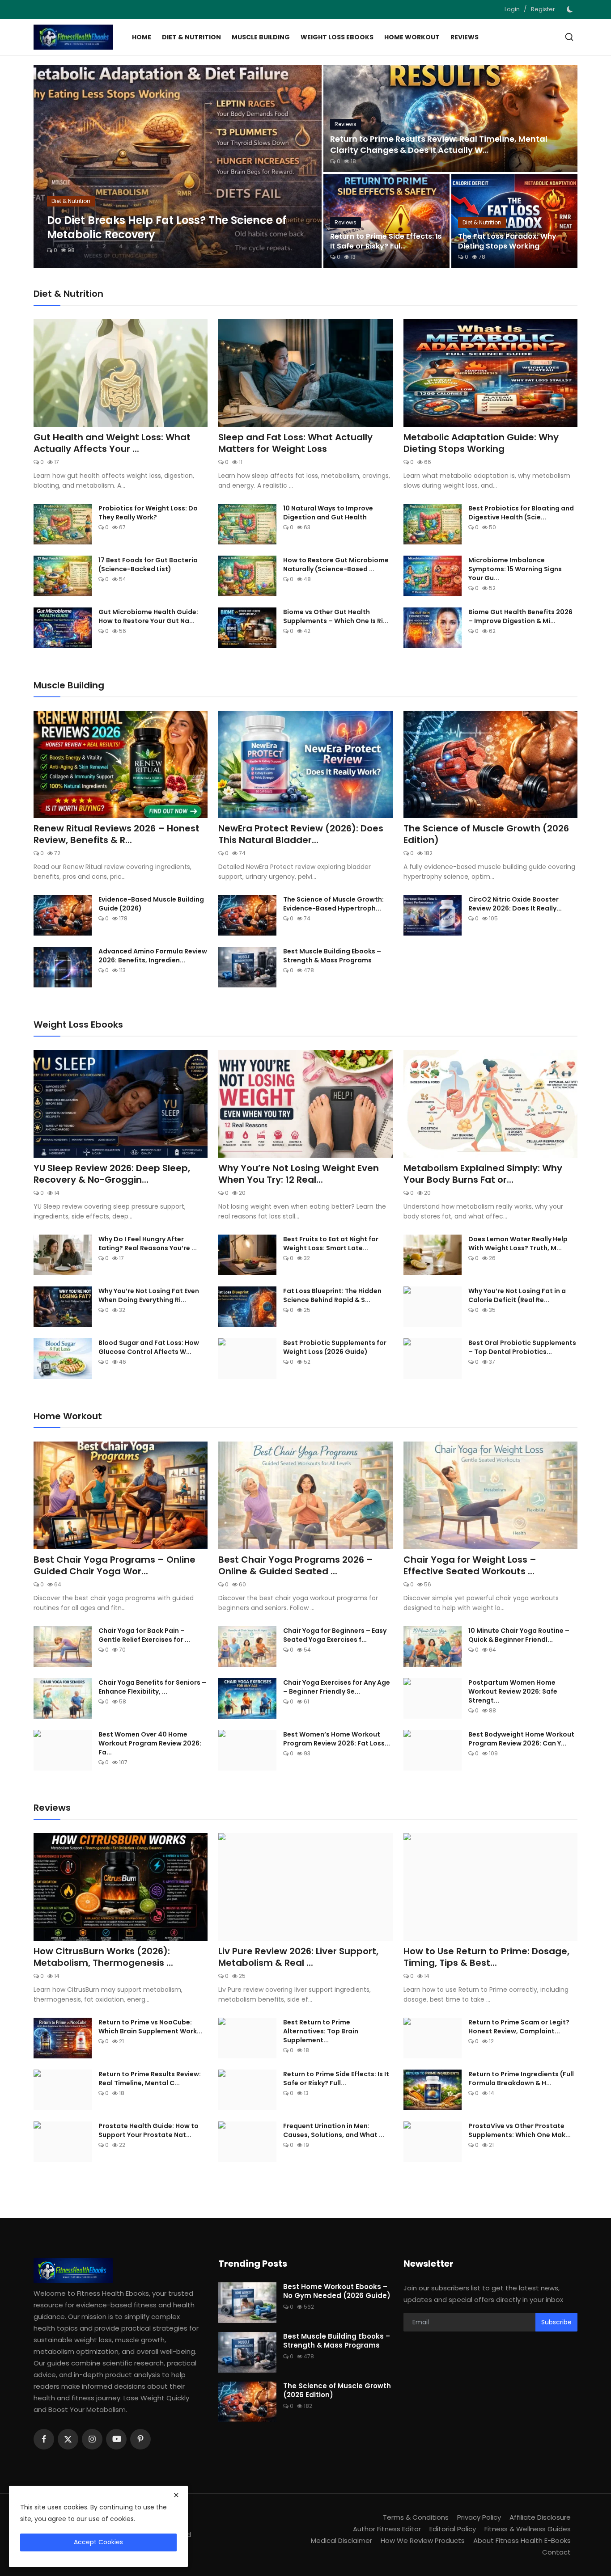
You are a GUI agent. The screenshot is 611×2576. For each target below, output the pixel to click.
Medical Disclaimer (342, 2540)
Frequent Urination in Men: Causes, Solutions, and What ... (334, 2130)
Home (142, 37)
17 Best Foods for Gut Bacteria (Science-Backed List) (148, 565)
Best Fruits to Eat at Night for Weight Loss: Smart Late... (331, 1244)
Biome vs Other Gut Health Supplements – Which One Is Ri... (336, 616)
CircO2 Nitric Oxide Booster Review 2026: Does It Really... (515, 904)
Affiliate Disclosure (540, 2517)
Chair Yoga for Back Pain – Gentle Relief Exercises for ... (144, 1635)
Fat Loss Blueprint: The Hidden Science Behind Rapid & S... (332, 1295)
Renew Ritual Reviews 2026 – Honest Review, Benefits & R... (117, 834)
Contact (556, 2552)
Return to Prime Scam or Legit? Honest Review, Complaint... (519, 2027)
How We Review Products (423, 2540)
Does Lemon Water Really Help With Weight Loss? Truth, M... (518, 1244)
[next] (307, 166)
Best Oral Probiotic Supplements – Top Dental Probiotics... (522, 1347)
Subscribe (556, 2322)
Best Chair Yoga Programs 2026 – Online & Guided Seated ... (296, 1565)
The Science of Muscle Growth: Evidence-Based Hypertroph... (333, 904)
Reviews (465, 37)
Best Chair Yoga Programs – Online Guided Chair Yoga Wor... (115, 1565)
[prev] (48, 166)
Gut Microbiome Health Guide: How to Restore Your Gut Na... (148, 616)
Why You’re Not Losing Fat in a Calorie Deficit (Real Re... (517, 1295)
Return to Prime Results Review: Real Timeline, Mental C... (150, 2079)
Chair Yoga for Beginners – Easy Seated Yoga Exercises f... (335, 1635)
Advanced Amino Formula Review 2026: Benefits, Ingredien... (153, 956)
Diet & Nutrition (191, 37)
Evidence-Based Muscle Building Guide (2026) (151, 904)
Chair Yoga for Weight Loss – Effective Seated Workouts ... (470, 1565)
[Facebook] (44, 2439)
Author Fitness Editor (387, 2529)
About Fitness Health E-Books (522, 2540)
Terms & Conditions (416, 2517)
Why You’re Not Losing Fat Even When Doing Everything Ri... (149, 1295)
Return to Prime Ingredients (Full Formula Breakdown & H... (521, 2079)
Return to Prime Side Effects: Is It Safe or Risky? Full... (336, 2079)
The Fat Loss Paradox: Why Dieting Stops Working (507, 241)
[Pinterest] (140, 2439)
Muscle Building (261, 37)
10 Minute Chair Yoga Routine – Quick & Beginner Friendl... (519, 1635)
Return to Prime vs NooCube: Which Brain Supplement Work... (150, 2027)
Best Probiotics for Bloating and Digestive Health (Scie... (521, 513)
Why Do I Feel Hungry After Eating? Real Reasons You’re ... (148, 1244)
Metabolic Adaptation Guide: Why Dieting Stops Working (481, 443)
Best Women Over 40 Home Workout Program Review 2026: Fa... (150, 1743)
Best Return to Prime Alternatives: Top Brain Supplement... (321, 2031)
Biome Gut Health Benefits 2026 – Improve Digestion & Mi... (520, 616)
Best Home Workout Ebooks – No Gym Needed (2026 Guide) (337, 2291)
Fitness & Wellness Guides (528, 2529)
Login (512, 9)
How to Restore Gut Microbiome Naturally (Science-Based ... (336, 565)
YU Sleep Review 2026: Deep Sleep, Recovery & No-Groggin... (112, 1174)
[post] (178, 166)
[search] (569, 37)
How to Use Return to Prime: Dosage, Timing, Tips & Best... (486, 1957)
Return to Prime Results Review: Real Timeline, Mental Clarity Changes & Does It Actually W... (439, 144)
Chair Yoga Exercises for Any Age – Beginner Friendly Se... (337, 1687)
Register (543, 9)
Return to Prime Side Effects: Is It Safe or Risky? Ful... (386, 241)
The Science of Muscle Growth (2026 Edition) (486, 834)
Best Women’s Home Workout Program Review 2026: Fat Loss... (337, 1739)
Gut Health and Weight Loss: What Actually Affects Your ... (112, 443)
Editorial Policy (453, 2529)
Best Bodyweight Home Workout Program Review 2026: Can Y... (521, 1739)
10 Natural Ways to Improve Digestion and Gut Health (328, 513)
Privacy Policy (479, 2517)
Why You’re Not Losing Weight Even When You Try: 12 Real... (299, 1174)
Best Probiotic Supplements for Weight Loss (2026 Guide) (335, 1347)
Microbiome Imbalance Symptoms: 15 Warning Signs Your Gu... (515, 569)
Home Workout (412, 37)
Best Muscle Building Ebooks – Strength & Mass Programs (332, 956)
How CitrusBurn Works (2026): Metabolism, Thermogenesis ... (103, 1957)
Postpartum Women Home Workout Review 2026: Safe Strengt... (513, 1691)
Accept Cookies (98, 2542)
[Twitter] (68, 2439)
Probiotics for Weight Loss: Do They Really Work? (148, 513)
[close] (176, 2495)
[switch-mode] (571, 9)
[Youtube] (116, 2439)
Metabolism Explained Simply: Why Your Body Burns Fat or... (483, 1174)
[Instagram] (92, 2439)
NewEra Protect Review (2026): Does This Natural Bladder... (301, 834)
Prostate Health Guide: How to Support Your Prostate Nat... (149, 2130)
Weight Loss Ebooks (337, 37)
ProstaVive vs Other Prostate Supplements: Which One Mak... (520, 2130)
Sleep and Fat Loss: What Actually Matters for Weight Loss (295, 443)
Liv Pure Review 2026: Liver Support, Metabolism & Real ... (298, 1957)
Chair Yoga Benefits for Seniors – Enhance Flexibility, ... (152, 1687)
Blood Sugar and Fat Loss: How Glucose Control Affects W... (149, 1347)
